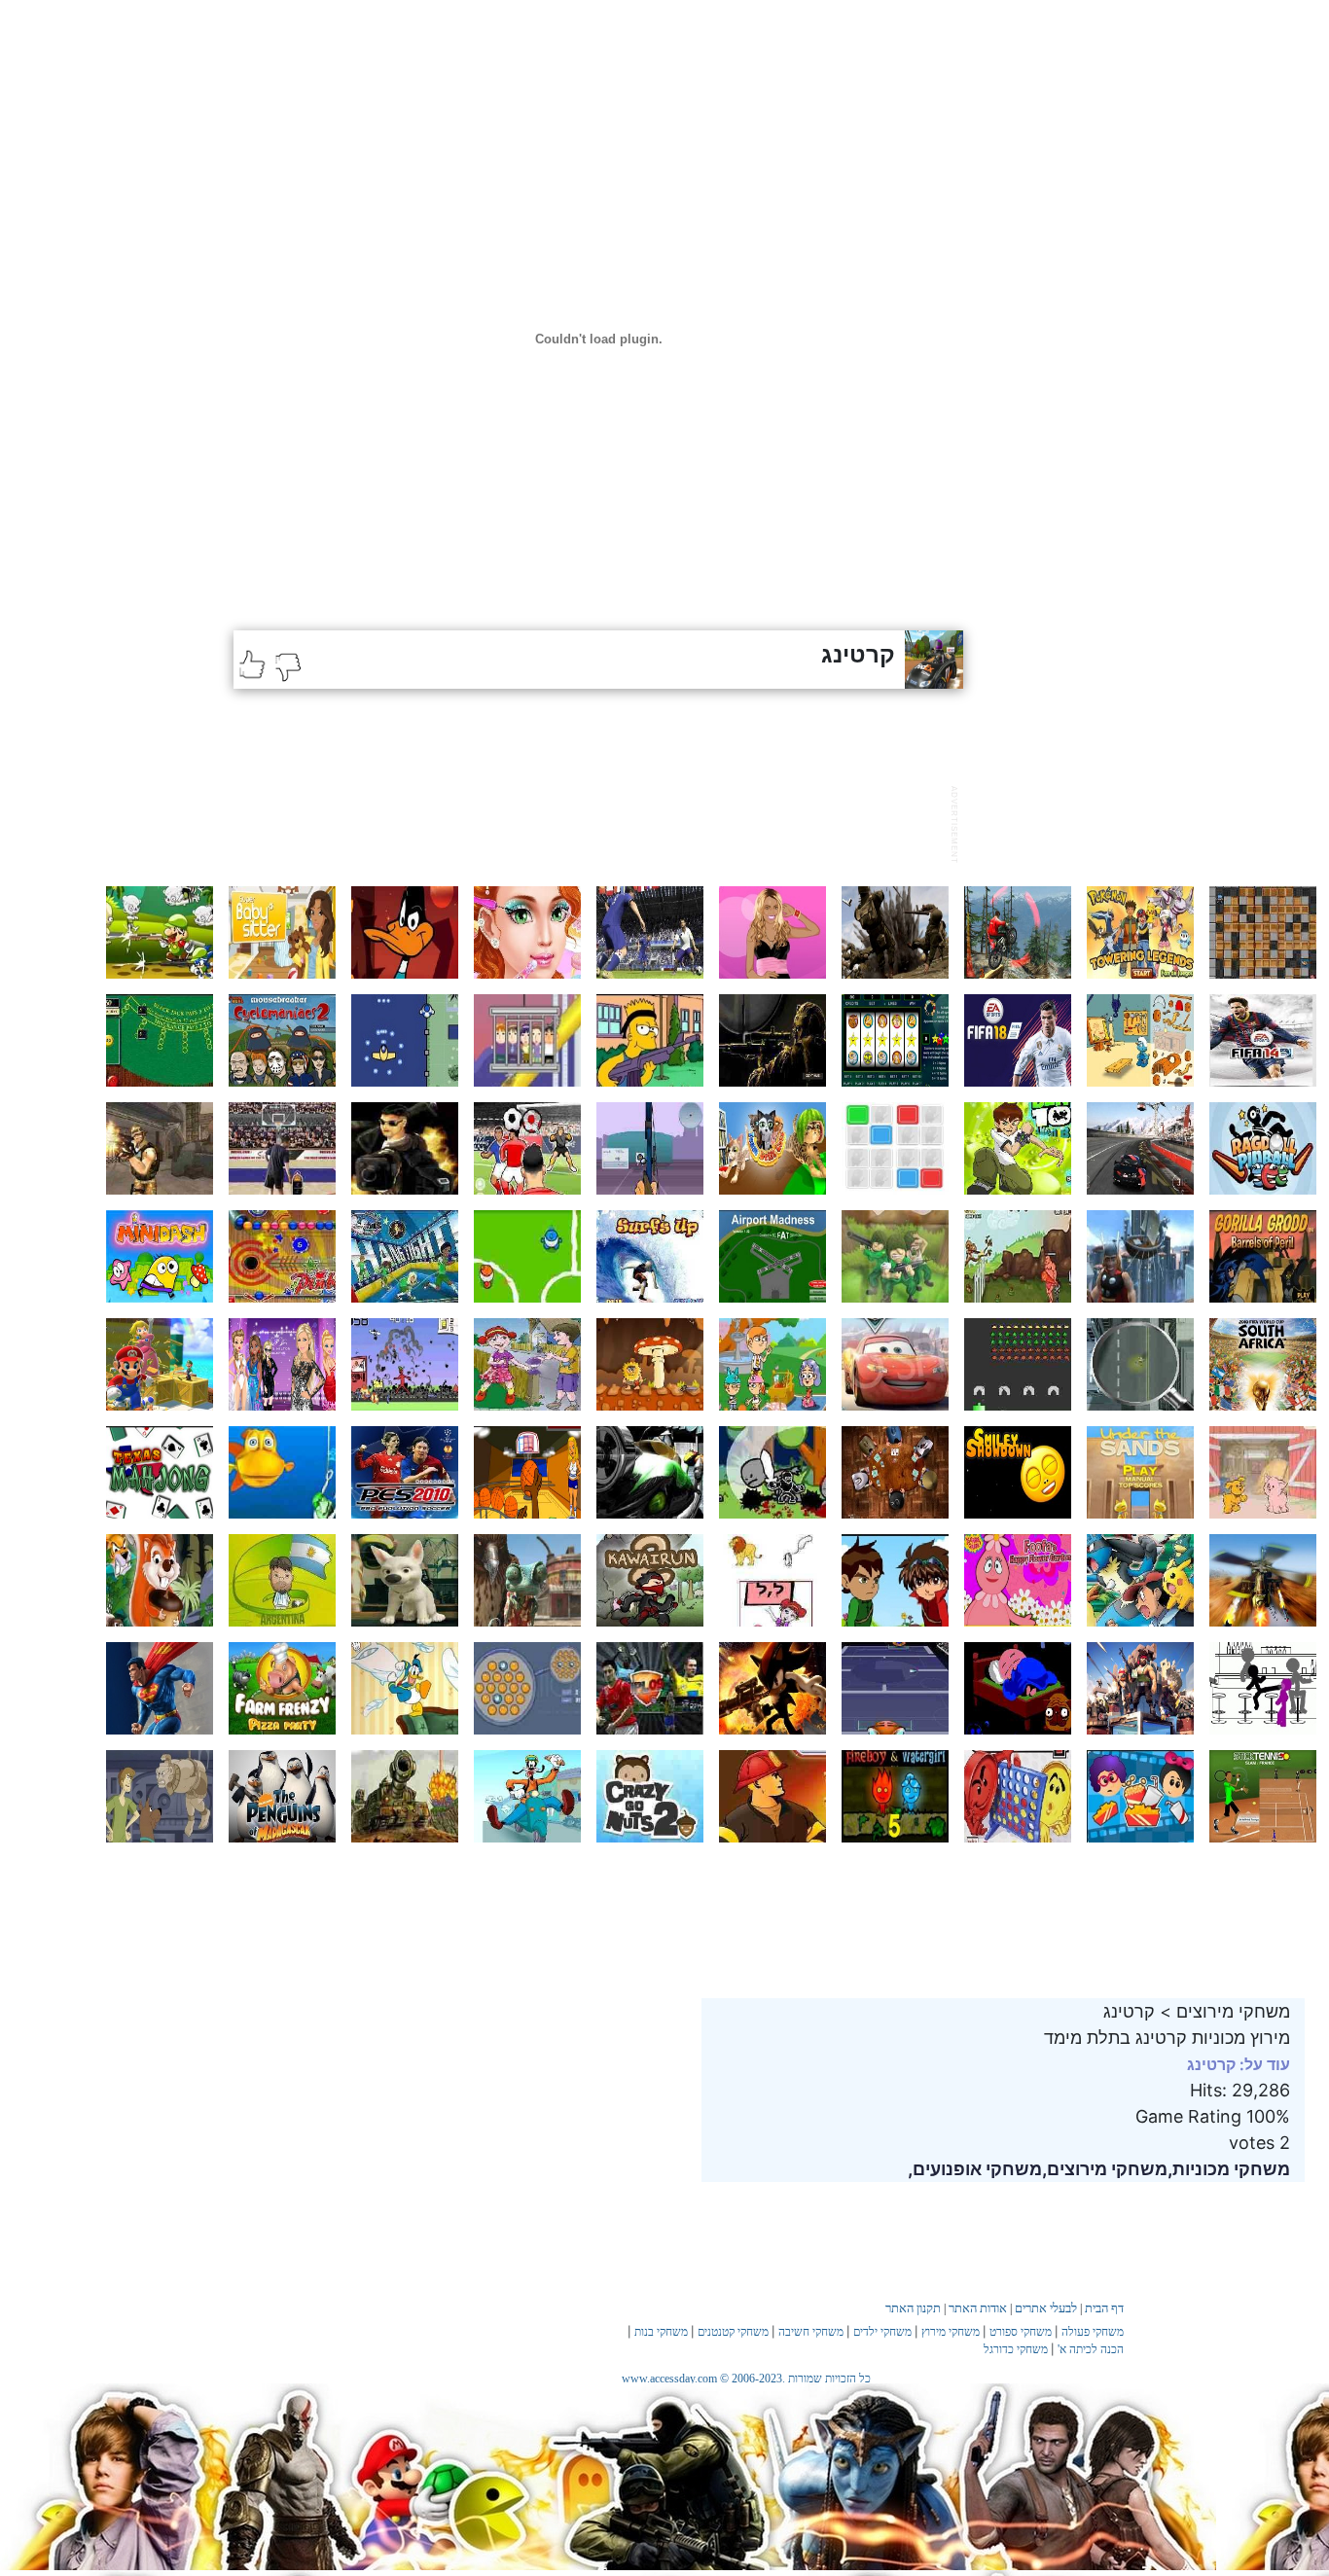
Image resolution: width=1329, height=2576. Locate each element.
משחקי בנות (661, 2332)
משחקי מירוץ (951, 2332)
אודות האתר (978, 2308)
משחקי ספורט (1021, 2332)
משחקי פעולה (1093, 2332)
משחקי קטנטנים (733, 2332)
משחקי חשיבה (811, 2332)
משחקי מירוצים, (1105, 2169)
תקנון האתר (913, 2308)
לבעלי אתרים (1046, 2308)
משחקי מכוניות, (1229, 2169)
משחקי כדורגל (1016, 2349)
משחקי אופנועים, (975, 2169)
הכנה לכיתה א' (1091, 2349)
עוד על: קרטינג (1239, 2064)
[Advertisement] (588, 822)
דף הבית (1104, 2308)
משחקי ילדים (882, 2332)
